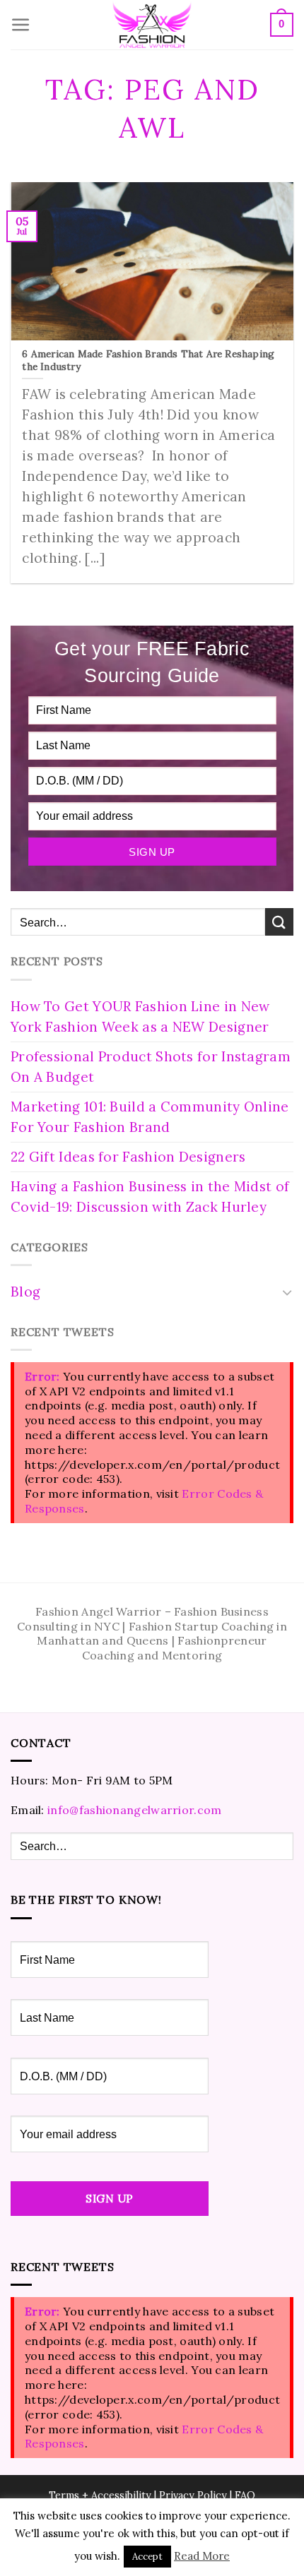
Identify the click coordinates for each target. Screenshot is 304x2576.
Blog (25, 1292)
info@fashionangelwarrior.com (134, 1810)
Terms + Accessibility (100, 2495)
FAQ (245, 2495)
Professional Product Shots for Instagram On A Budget (151, 1067)
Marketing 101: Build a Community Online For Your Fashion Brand (150, 1117)
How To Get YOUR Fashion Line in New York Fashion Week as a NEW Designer (140, 1016)
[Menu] (21, 25)
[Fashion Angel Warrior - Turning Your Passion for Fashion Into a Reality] (152, 25)
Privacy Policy (193, 2495)
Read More (202, 2556)
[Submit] (279, 922)
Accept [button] (147, 2557)
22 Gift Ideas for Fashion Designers (128, 1157)
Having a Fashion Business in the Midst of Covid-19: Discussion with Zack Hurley (150, 1197)
